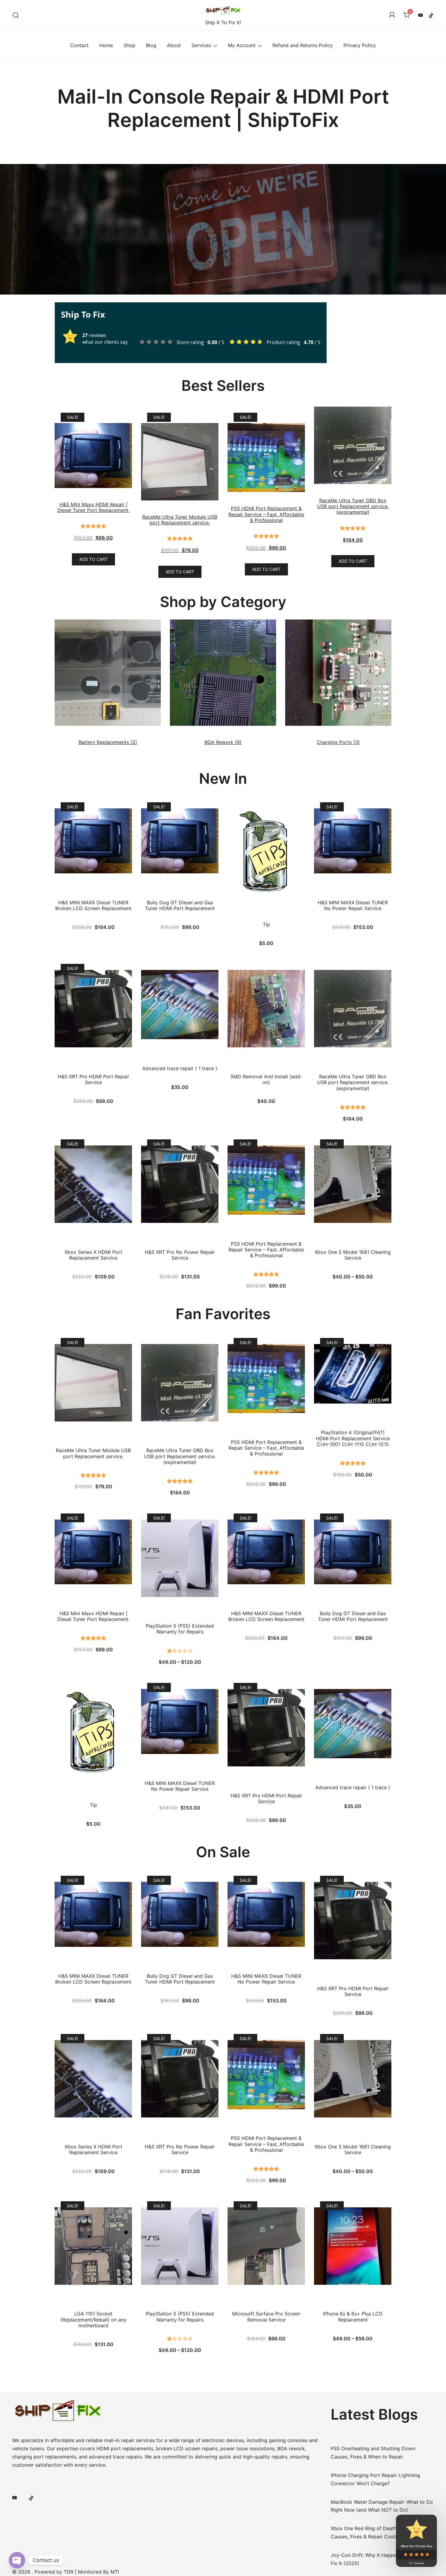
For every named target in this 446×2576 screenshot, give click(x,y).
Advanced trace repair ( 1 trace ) (180, 1068)
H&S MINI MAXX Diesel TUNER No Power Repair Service (353, 906)
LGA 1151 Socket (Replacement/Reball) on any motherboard (93, 2320)
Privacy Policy (360, 45)
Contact (79, 45)
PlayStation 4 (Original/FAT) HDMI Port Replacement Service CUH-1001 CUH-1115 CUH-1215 (353, 1438)
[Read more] (93, 2241)
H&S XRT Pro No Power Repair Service (180, 1255)
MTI (115, 2572)
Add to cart (93, 559)
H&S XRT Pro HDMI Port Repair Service (93, 1080)
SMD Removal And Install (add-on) (266, 1080)
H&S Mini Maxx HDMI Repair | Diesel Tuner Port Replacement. (93, 1616)
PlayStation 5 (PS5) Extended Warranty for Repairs (180, 1629)
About (174, 45)
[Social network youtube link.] (421, 15)
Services (201, 45)
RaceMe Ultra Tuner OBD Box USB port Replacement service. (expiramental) (353, 1082)
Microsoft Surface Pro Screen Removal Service (266, 2317)
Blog (151, 45)
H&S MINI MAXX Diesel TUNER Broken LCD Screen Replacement (93, 906)
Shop (129, 45)
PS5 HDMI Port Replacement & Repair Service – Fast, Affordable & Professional (266, 1250)
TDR (69, 2572)
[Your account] (392, 15)
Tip (266, 925)
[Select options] (353, 1179)
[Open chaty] (17, 2560)
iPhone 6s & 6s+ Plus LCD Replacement (353, 2317)
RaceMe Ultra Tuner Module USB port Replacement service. (93, 1453)
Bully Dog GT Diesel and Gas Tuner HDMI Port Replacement (180, 906)
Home (106, 45)
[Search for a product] (16, 15)
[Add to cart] (93, 836)
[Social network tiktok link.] (431, 15)
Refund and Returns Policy (303, 45)
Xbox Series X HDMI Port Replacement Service (93, 1255)
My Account (242, 45)
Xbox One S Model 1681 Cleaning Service (353, 1255)
